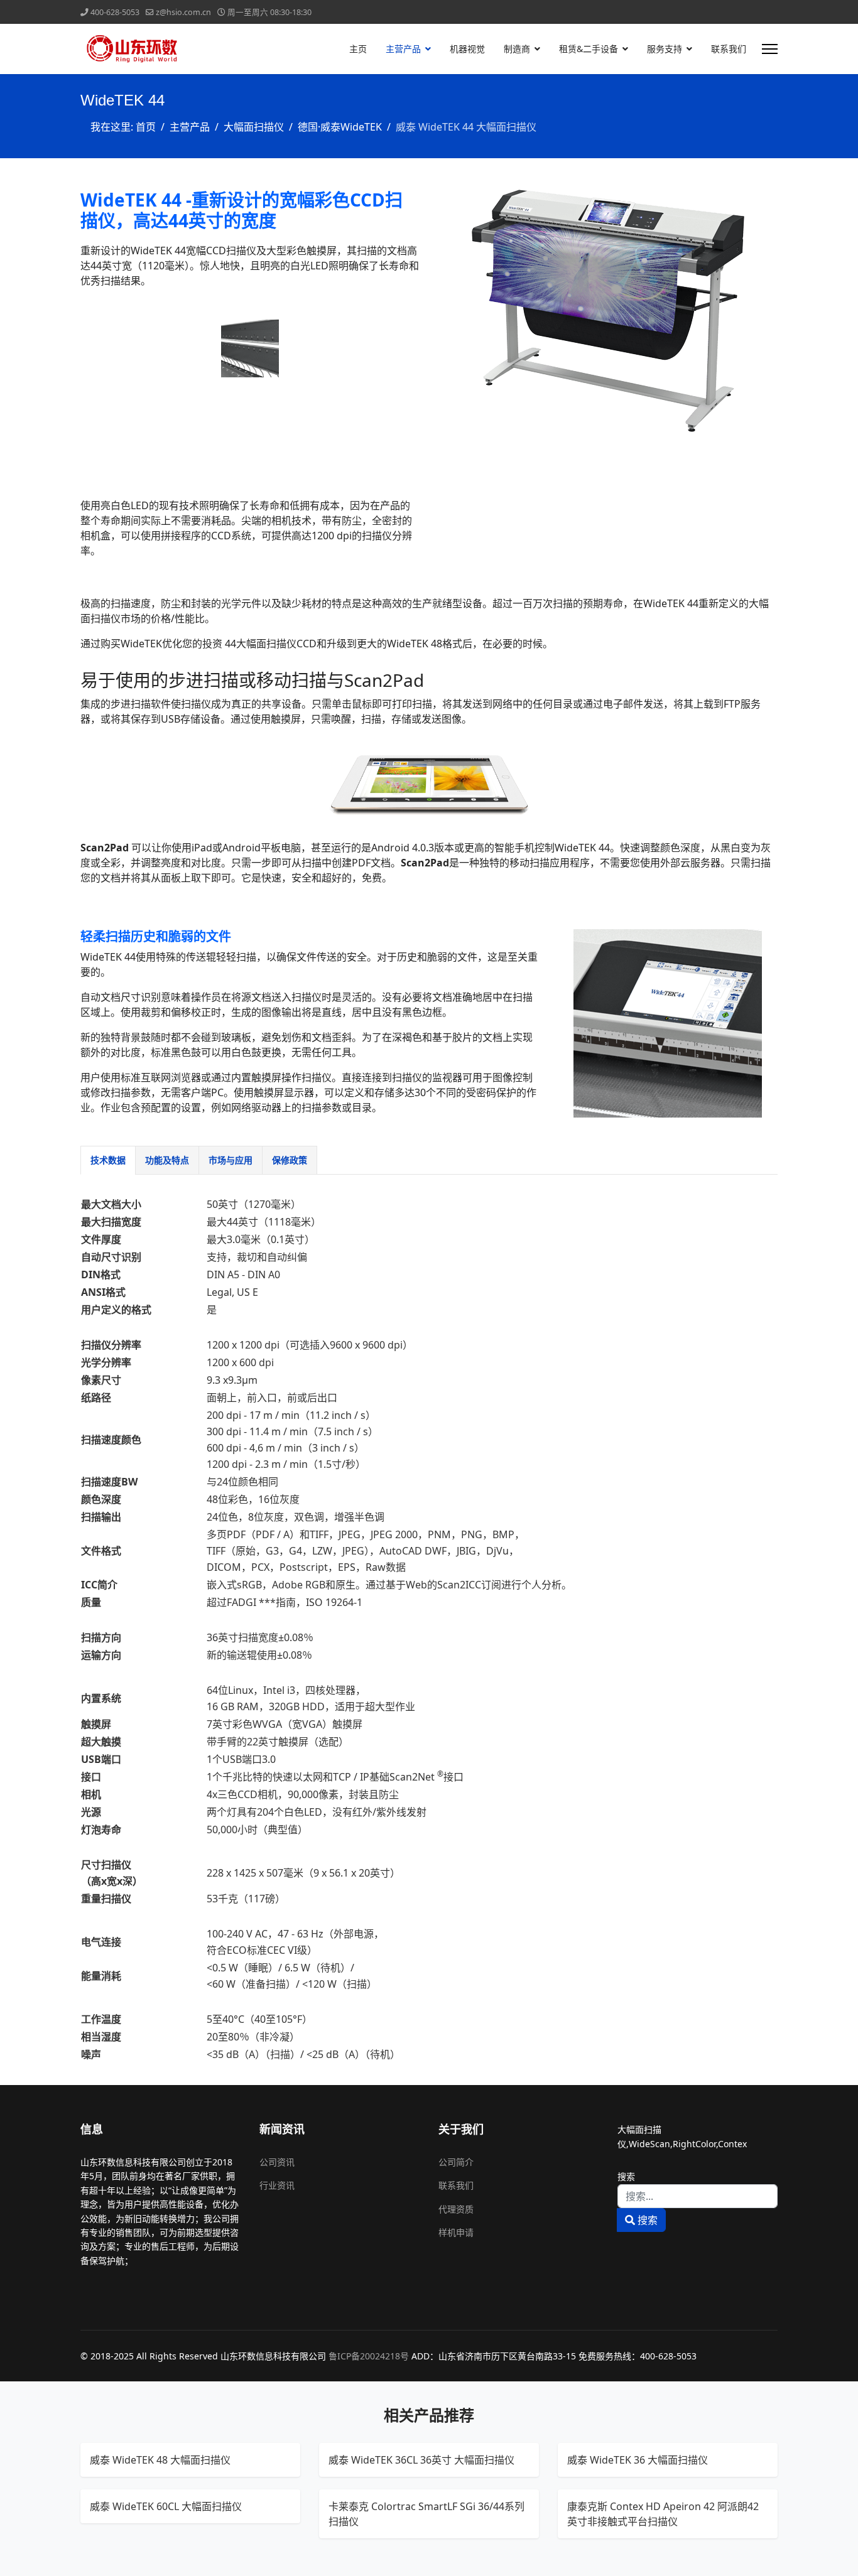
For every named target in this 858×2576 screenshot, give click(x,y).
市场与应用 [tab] (231, 1160)
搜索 (626, 2176)
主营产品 (403, 49)
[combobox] (698, 2196)
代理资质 (456, 2209)
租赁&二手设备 (589, 49)
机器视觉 (467, 49)
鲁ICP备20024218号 (369, 2356)
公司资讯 (277, 2162)
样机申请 (456, 2232)
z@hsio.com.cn (183, 12)
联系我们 (729, 49)
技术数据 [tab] (108, 1160)
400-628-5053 (115, 12)
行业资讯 (277, 2185)
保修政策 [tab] (290, 1160)
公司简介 (456, 2162)
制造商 (517, 49)
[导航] (770, 49)
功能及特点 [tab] (167, 1160)
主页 (358, 49)
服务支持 (665, 49)
